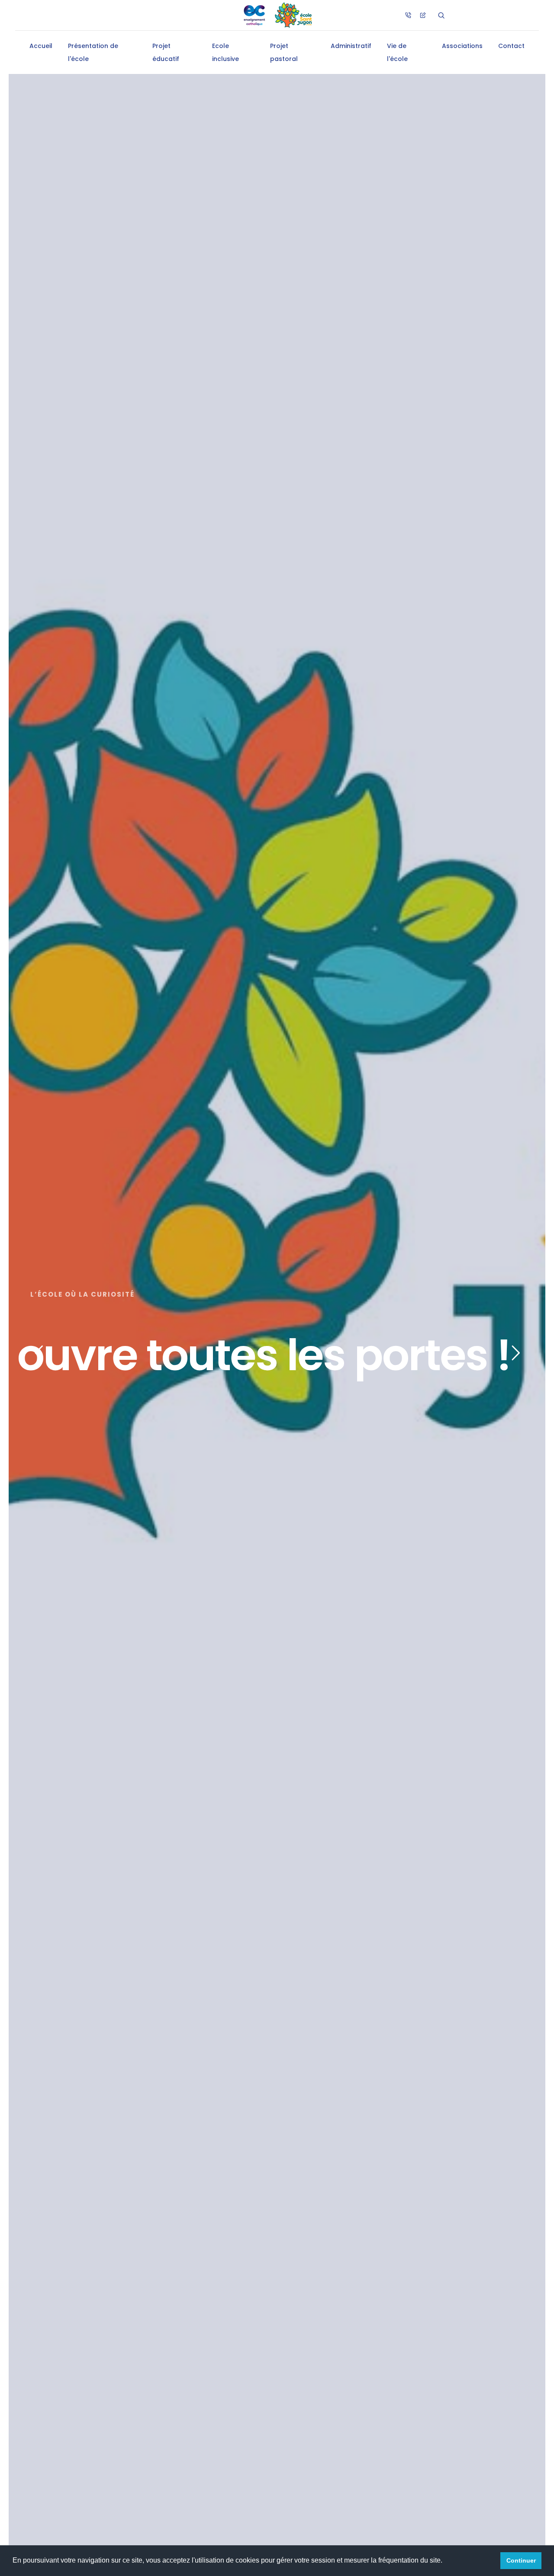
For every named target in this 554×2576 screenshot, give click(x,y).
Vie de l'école (397, 52)
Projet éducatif (166, 52)
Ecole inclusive (225, 52)
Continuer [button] (521, 2560)
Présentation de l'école (93, 52)
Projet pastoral (284, 52)
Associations (462, 46)
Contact (511, 46)
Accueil (41, 46)
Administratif (351, 46)
